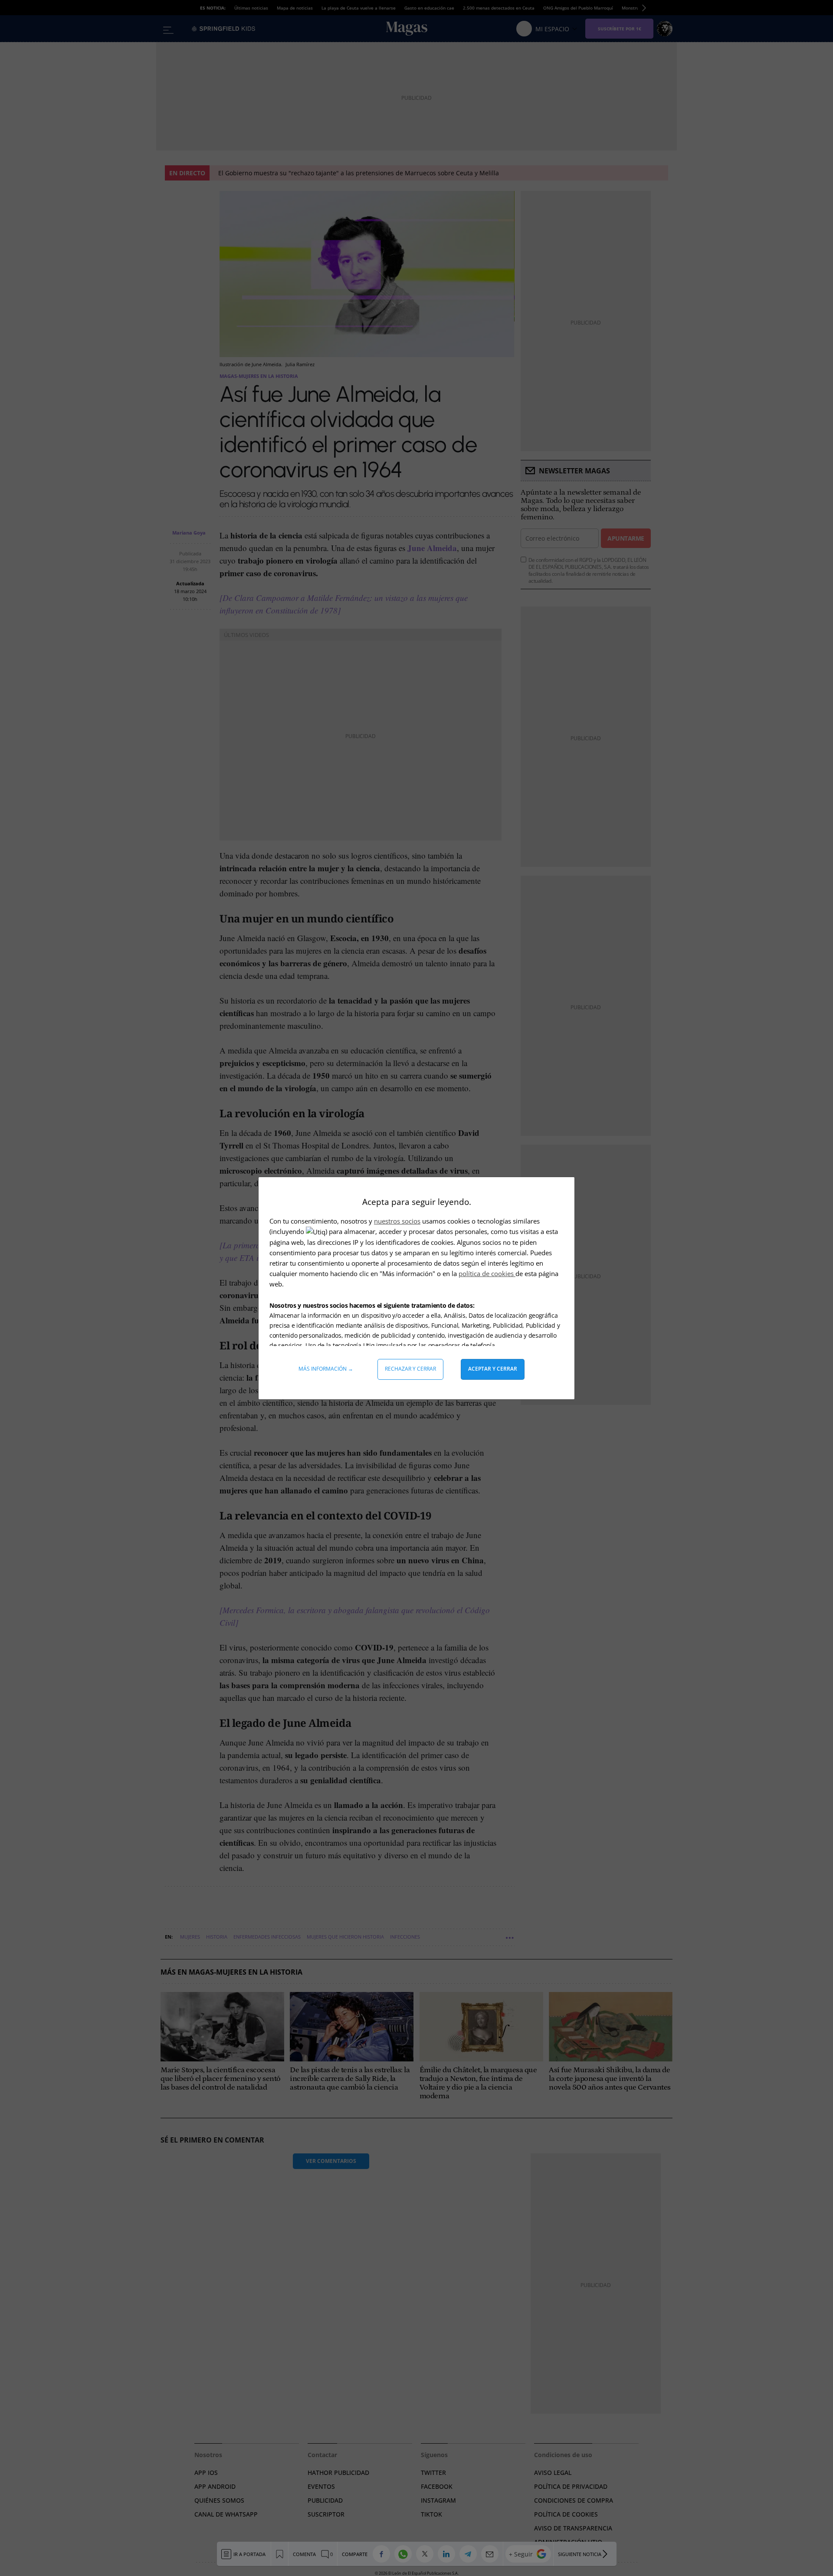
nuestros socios (397, 1221)
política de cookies (487, 1273)
